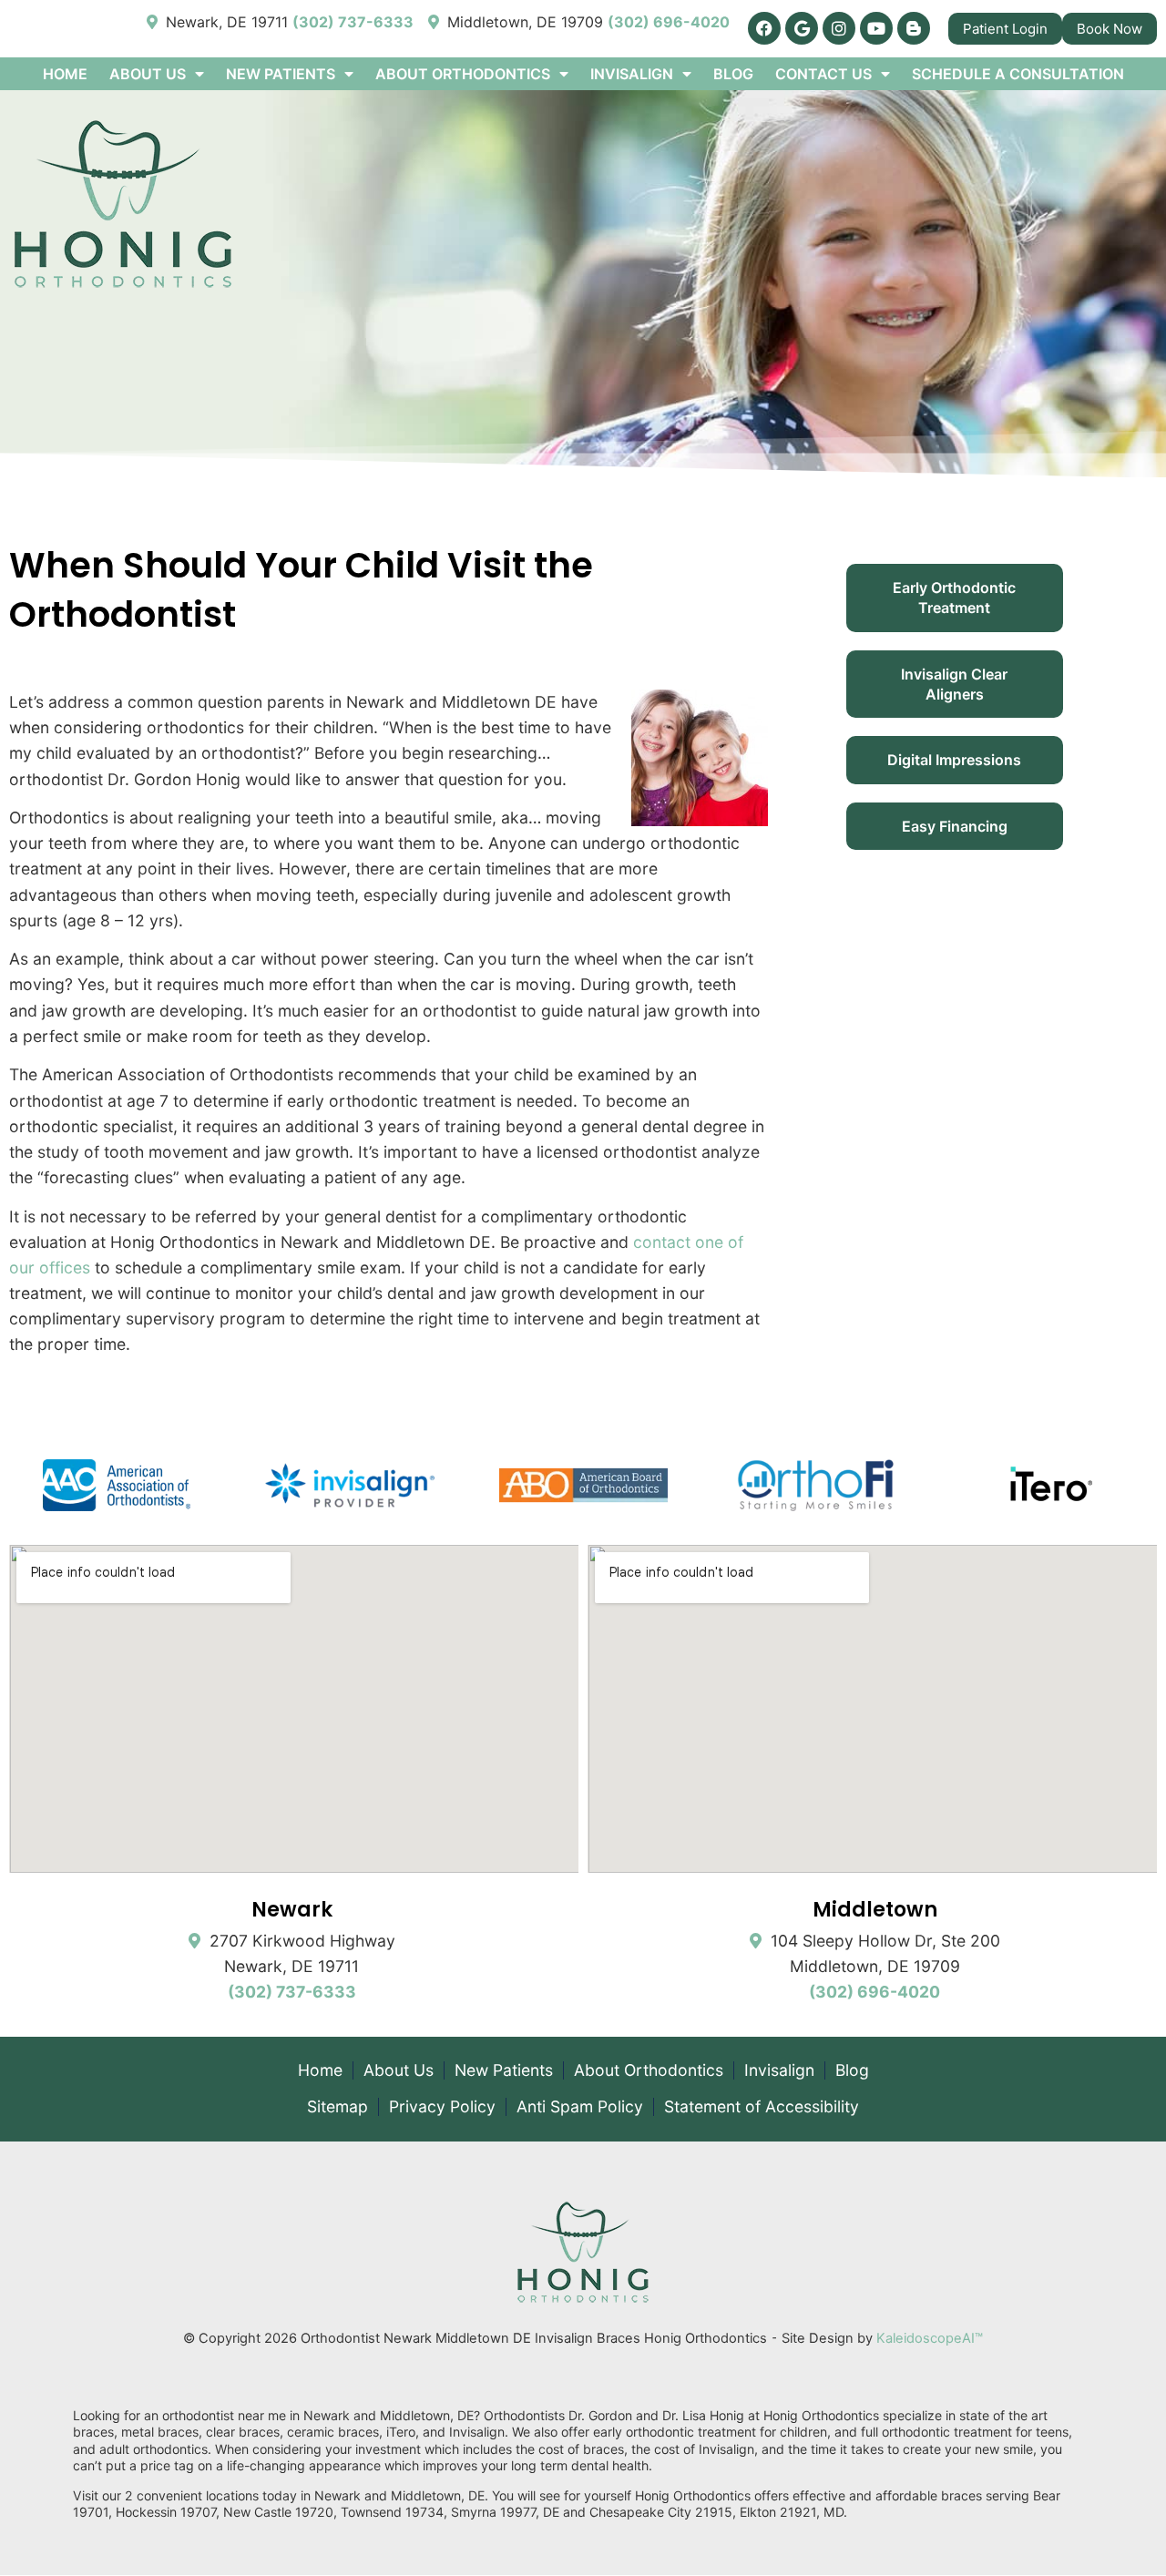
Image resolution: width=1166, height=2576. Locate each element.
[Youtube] (876, 28)
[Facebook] (764, 28)
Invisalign (779, 2070)
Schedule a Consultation (1018, 74)
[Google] (802, 28)
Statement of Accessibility (762, 2107)
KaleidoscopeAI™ (930, 2338)
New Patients (504, 2070)
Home (65, 74)
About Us (399, 2070)
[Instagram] (839, 28)
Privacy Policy (442, 2107)
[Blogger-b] (914, 28)
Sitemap (338, 2107)
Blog (733, 74)
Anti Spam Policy (580, 2107)
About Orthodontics (649, 2070)
